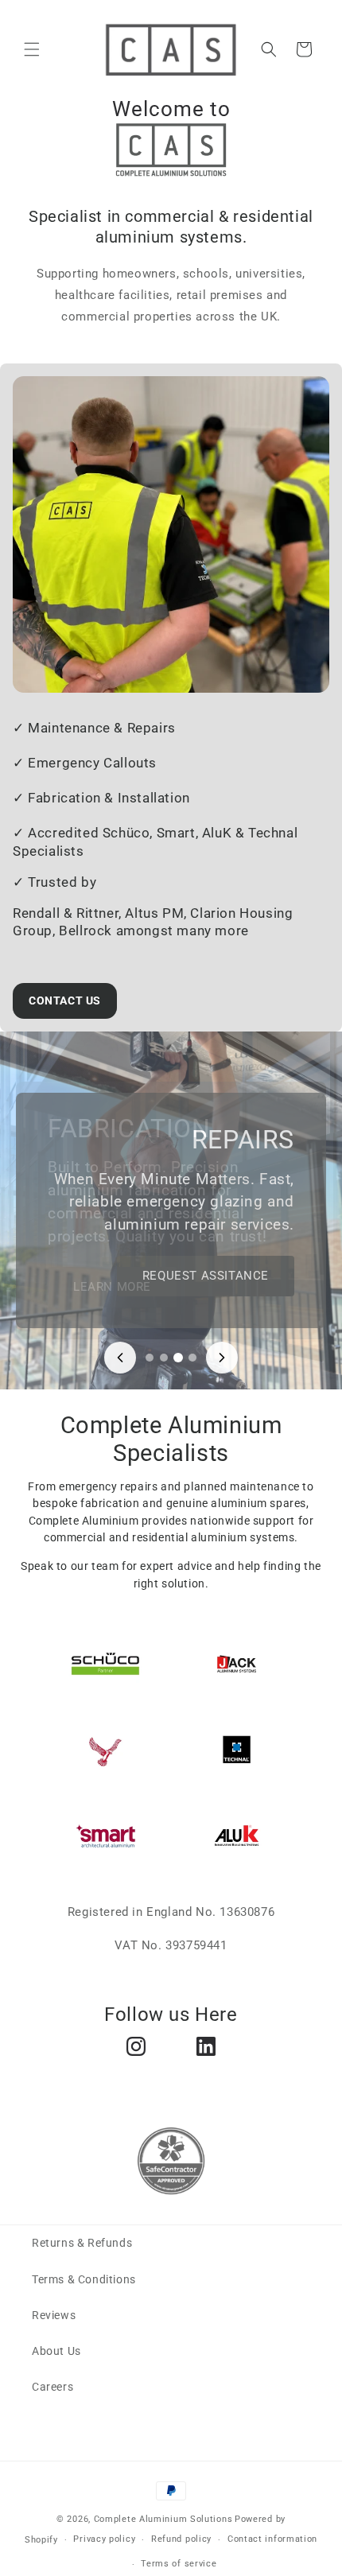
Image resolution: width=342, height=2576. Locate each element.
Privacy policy (104, 2539)
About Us (56, 2351)
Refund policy (181, 2539)
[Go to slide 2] (164, 1358)
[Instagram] (136, 2046)
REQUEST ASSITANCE (206, 1276)
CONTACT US (65, 1000)
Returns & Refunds (82, 2243)
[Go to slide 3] (178, 1358)
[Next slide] (222, 1358)
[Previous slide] (120, 1358)
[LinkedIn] (206, 2046)
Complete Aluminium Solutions (163, 2519)
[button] (32, 49)
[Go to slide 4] (192, 1358)
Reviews (54, 2315)
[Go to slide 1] (150, 1358)
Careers (52, 2387)
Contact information (272, 2539)
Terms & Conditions (84, 2279)
